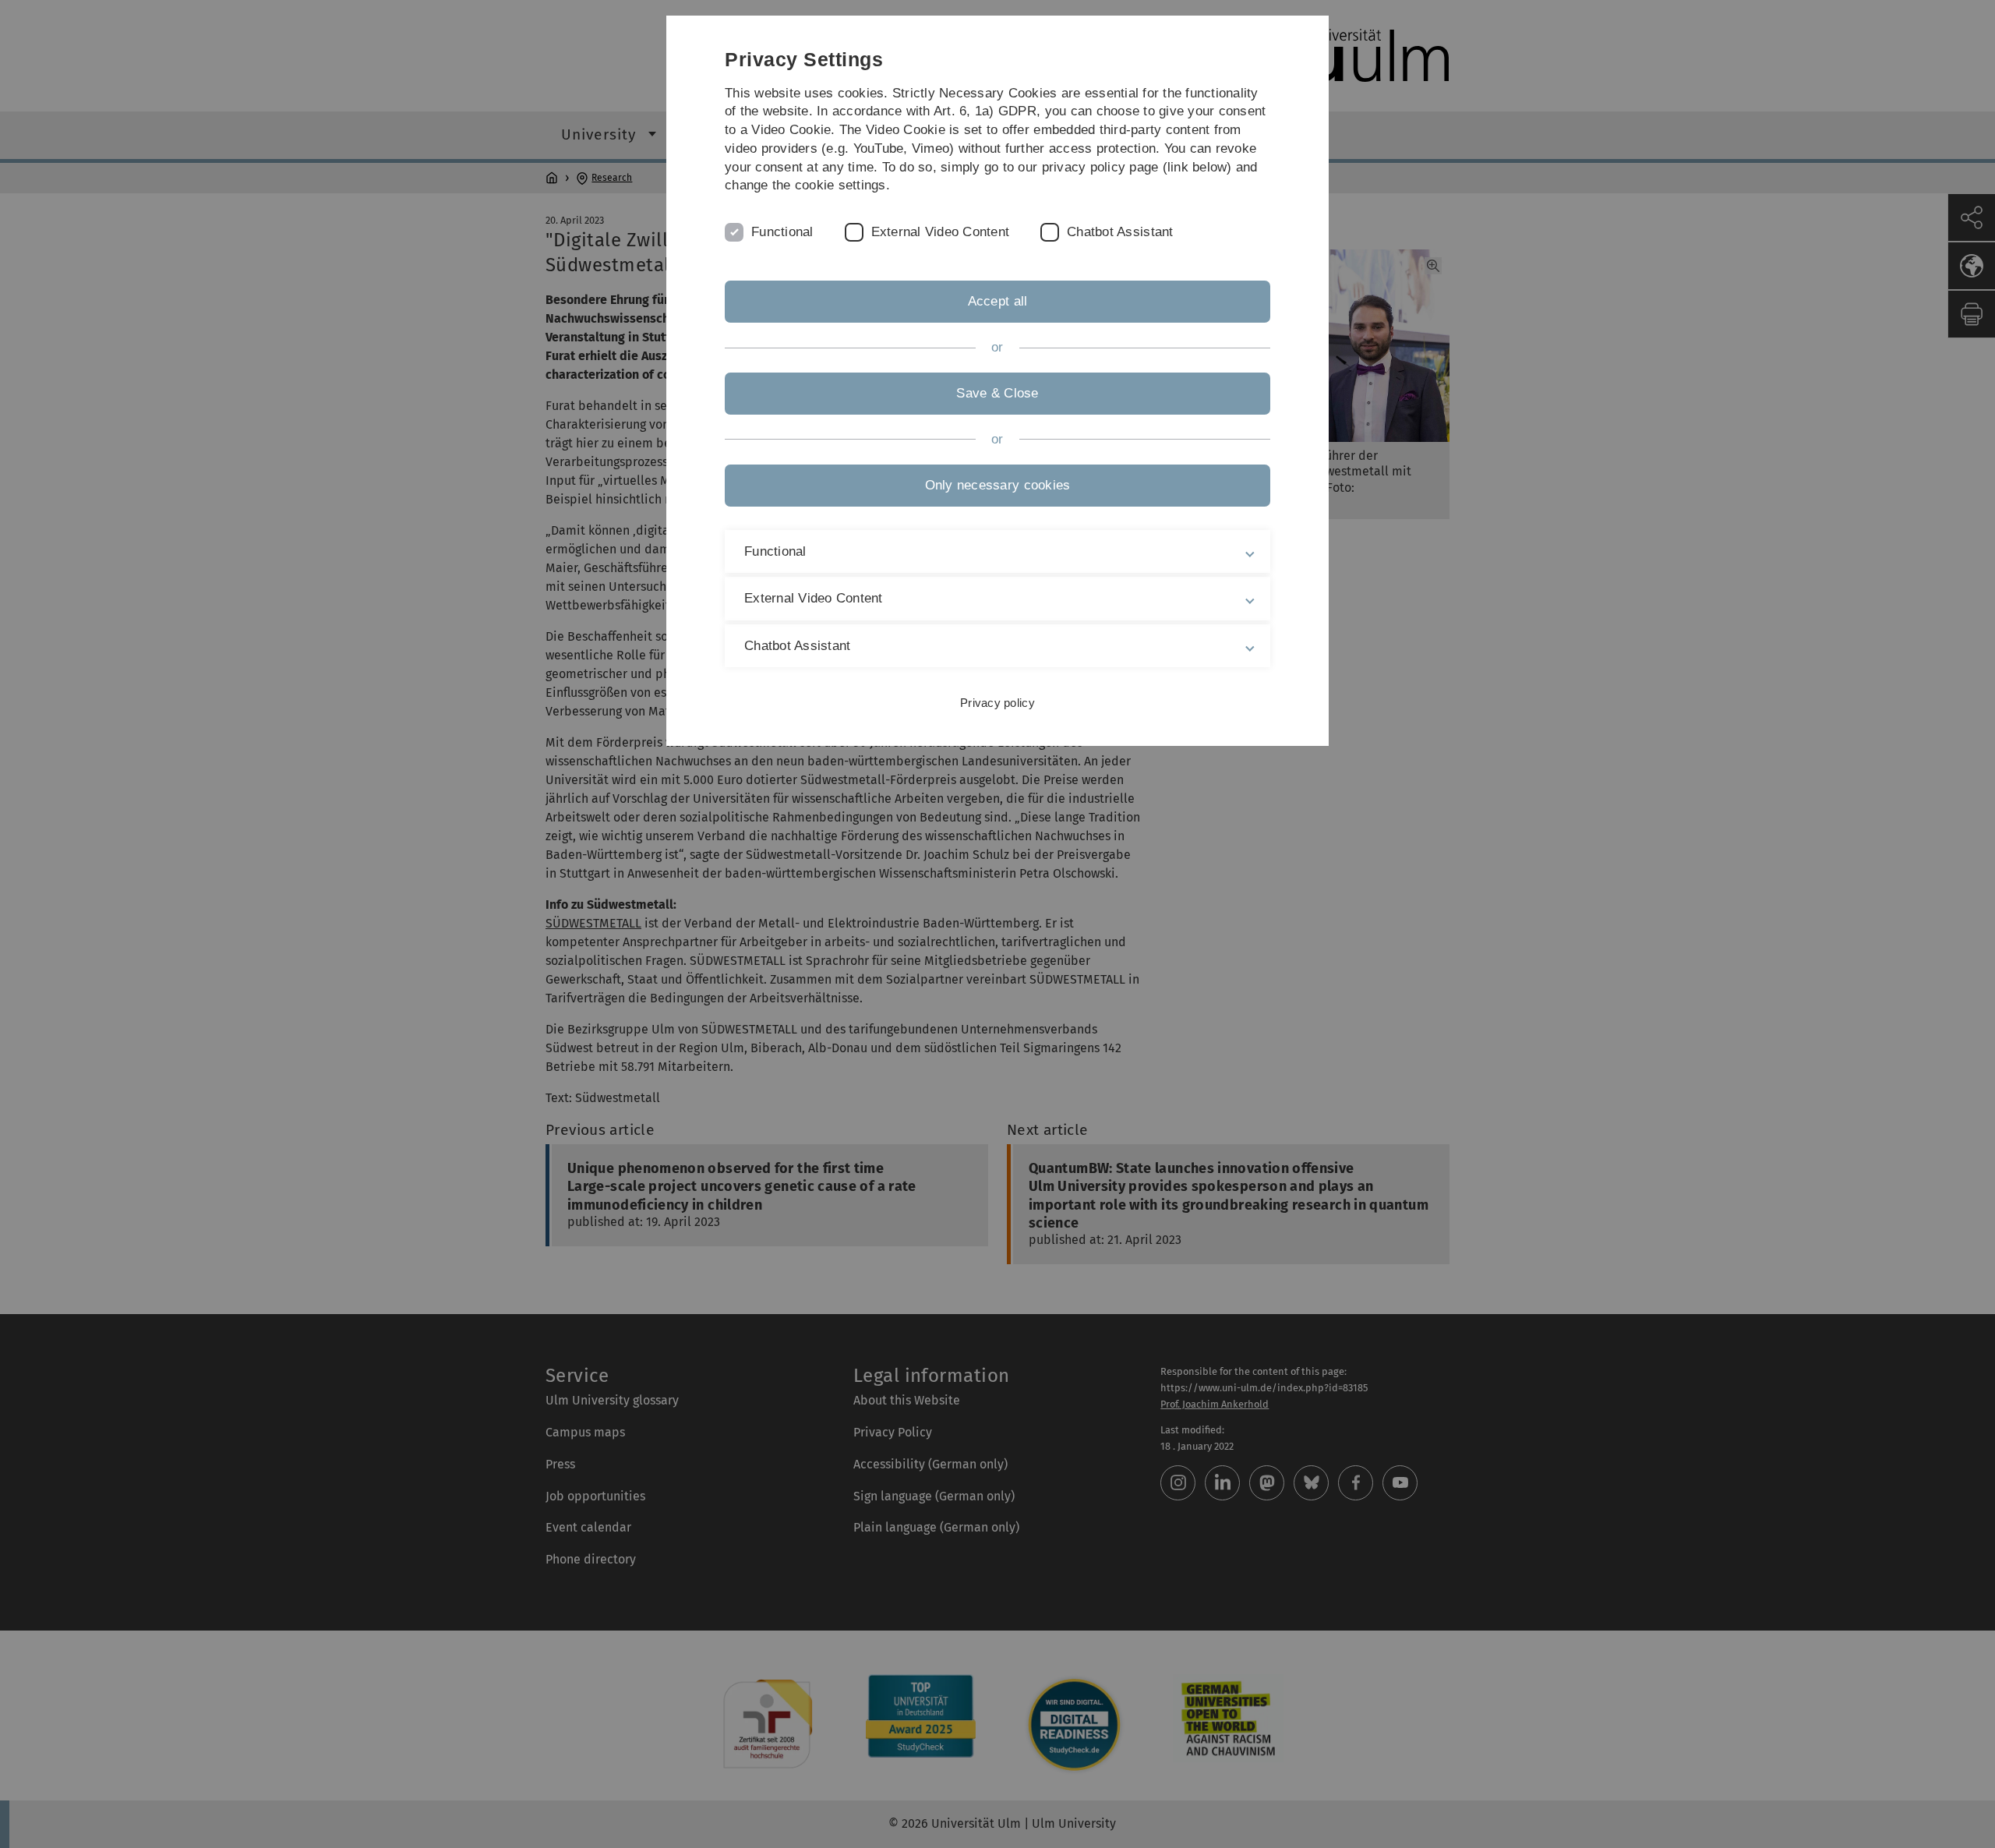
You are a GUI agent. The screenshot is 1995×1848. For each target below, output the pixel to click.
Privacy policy (997, 703)
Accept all (998, 301)
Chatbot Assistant (1120, 232)
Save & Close (997, 393)
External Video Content (941, 232)
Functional (782, 232)
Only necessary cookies (998, 485)
